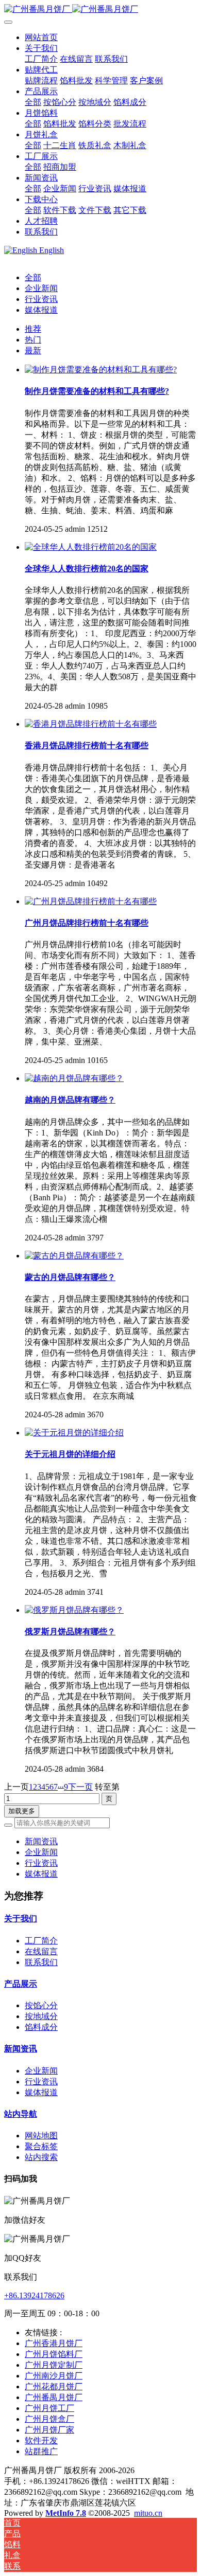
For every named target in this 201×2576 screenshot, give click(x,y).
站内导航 (21, 2114)
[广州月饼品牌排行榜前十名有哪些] (91, 901)
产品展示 (21, 1984)
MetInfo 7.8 (66, 2513)
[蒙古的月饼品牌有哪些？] (74, 1256)
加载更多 (22, 1811)
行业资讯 (41, 299)
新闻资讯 (41, 1841)
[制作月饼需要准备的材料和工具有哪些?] (101, 370)
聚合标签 (41, 2146)
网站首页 (41, 37)
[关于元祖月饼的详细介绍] (74, 1433)
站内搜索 (41, 2157)
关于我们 (21, 1919)
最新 (33, 350)
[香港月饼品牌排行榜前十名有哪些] (91, 724)
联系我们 (41, 1962)
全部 (33, 102)
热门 (33, 340)
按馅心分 (41, 2005)
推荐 (33, 329)
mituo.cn (148, 2513)
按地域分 (41, 2016)
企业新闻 (41, 288)
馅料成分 (41, 2027)
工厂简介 (41, 1941)
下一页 (80, 1787)
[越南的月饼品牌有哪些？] (74, 1078)
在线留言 (41, 1951)
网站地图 (41, 2136)
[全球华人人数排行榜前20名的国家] (91, 547)
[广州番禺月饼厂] (100, 10)
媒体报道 (41, 310)
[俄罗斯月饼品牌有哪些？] (74, 1610)
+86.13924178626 (34, 2295)
